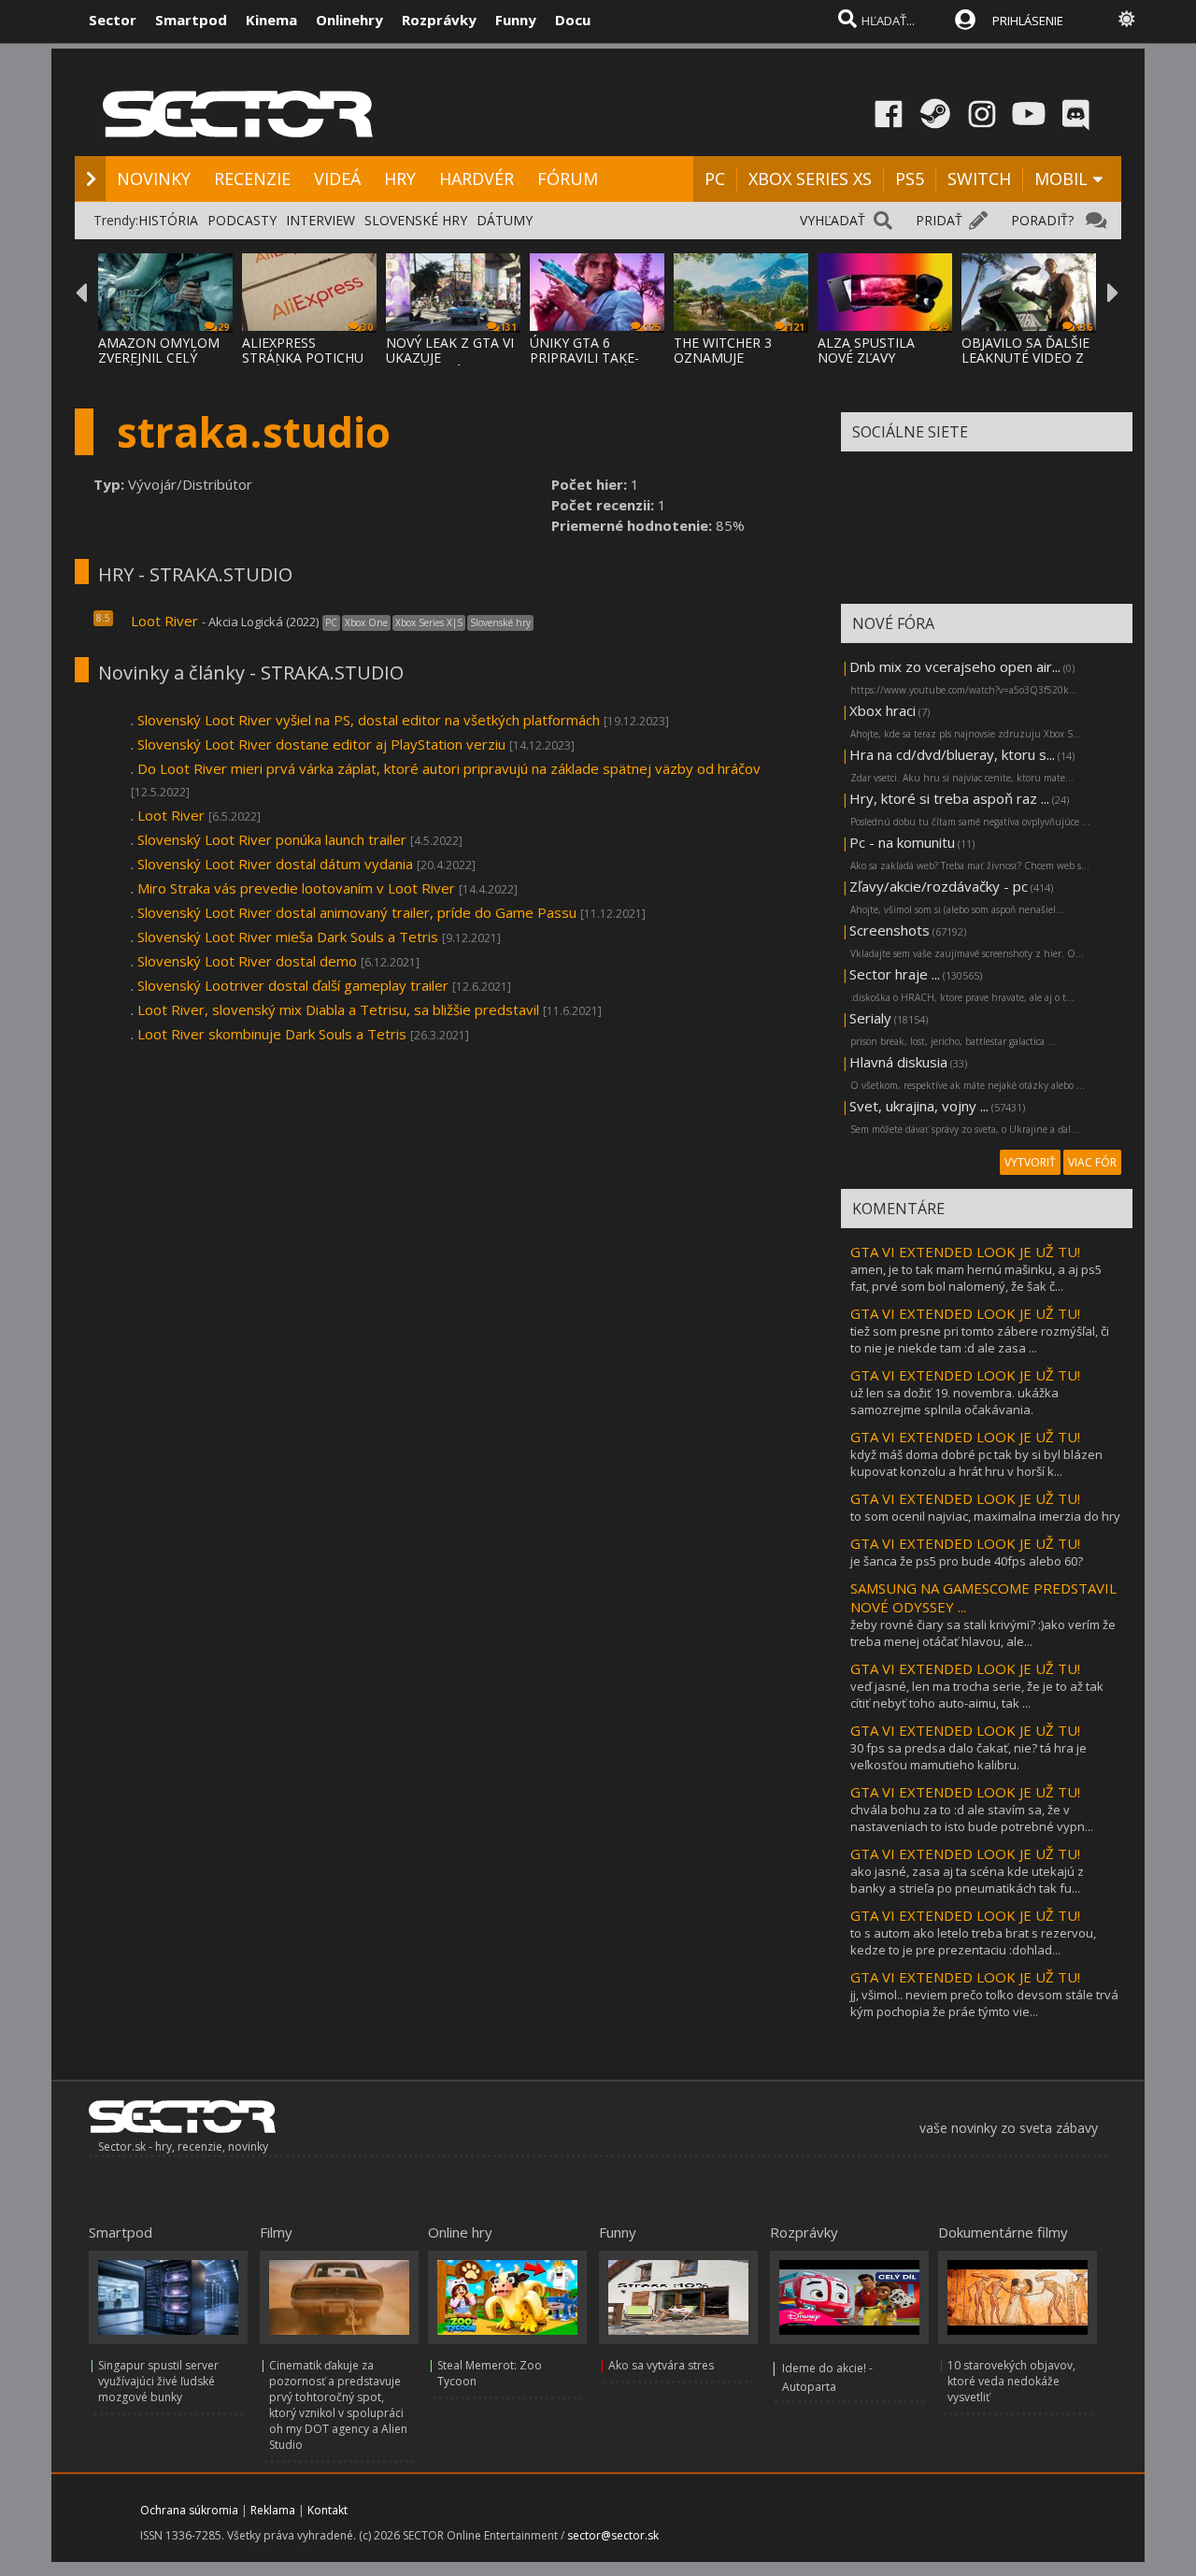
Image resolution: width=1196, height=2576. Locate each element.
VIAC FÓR (1092, 1162)
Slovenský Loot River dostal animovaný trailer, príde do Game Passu (357, 912)
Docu (573, 20)
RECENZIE (252, 179)
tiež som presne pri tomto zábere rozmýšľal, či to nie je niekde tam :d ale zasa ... (980, 1339)
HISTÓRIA (168, 220)
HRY (400, 179)
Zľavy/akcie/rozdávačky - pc (939, 886)
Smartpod (191, 20)
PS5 (910, 179)
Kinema (271, 20)
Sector (113, 20)
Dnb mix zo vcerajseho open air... (955, 666)
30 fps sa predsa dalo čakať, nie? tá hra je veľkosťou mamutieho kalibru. (968, 1756)
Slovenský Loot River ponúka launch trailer (272, 839)
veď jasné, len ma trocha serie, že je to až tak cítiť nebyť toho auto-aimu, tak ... (977, 1695)
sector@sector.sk (613, 2535)
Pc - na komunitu (902, 842)
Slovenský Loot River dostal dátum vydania (275, 864)
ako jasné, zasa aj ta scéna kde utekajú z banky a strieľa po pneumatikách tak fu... (967, 1880)
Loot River (164, 621)
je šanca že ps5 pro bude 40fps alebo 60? (967, 1561)
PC (715, 179)
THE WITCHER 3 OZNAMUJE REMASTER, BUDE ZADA (730, 365)
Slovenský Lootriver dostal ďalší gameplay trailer (293, 985)
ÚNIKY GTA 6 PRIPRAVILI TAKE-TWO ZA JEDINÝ (584, 358)
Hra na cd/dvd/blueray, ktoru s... (952, 754)
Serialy (870, 1018)
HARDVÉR (477, 179)
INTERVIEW (320, 220)
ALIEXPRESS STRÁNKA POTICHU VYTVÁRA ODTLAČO (304, 358)
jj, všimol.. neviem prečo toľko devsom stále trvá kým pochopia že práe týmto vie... (984, 2003)
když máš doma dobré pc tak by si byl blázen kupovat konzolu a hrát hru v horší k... (976, 1463)
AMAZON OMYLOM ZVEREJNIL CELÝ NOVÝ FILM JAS (159, 358)
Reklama (273, 2510)
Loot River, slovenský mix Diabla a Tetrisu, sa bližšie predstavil (338, 1009)
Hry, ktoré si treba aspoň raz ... (949, 798)
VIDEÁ (337, 179)
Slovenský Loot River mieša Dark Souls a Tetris (288, 937)
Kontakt (327, 2510)
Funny (516, 20)
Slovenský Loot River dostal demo (247, 961)
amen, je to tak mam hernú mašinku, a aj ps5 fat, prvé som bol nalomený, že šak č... (976, 1278)
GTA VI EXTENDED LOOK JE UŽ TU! (965, 1252)
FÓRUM (568, 179)
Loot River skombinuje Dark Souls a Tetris (272, 1034)
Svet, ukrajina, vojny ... (919, 1106)
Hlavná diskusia (898, 1062)
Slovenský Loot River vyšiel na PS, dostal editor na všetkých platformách (369, 720)
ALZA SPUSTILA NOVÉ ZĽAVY (866, 350)
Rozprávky (439, 20)
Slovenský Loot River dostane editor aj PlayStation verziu (321, 744)
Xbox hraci (883, 710)
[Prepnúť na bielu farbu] (1127, 19)
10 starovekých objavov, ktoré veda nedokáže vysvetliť (1011, 2381)
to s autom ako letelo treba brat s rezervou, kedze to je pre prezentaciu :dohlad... (973, 1941)
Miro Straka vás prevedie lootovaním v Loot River (296, 888)
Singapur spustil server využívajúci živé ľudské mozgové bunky (158, 2381)
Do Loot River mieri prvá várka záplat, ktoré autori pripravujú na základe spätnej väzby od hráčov (449, 768)
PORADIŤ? (1042, 220)
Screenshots (890, 930)
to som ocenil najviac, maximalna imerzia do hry (985, 1516)
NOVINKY (154, 179)
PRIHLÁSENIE (1028, 21)
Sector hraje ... (895, 974)
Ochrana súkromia (189, 2510)
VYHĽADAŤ (833, 220)
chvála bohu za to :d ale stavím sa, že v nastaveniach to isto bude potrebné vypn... (972, 1818)
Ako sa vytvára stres (661, 2365)
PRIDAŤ (939, 220)
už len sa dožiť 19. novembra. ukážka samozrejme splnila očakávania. (954, 1401)
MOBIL (1061, 179)
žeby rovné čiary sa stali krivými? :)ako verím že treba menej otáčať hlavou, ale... (983, 1633)
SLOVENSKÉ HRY (416, 220)
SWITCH (979, 179)
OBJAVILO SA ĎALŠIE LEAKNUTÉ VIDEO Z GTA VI (1025, 358)
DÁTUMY (505, 220)
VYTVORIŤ (1030, 1162)
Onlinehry (349, 20)
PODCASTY (242, 220)
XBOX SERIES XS (810, 179)
